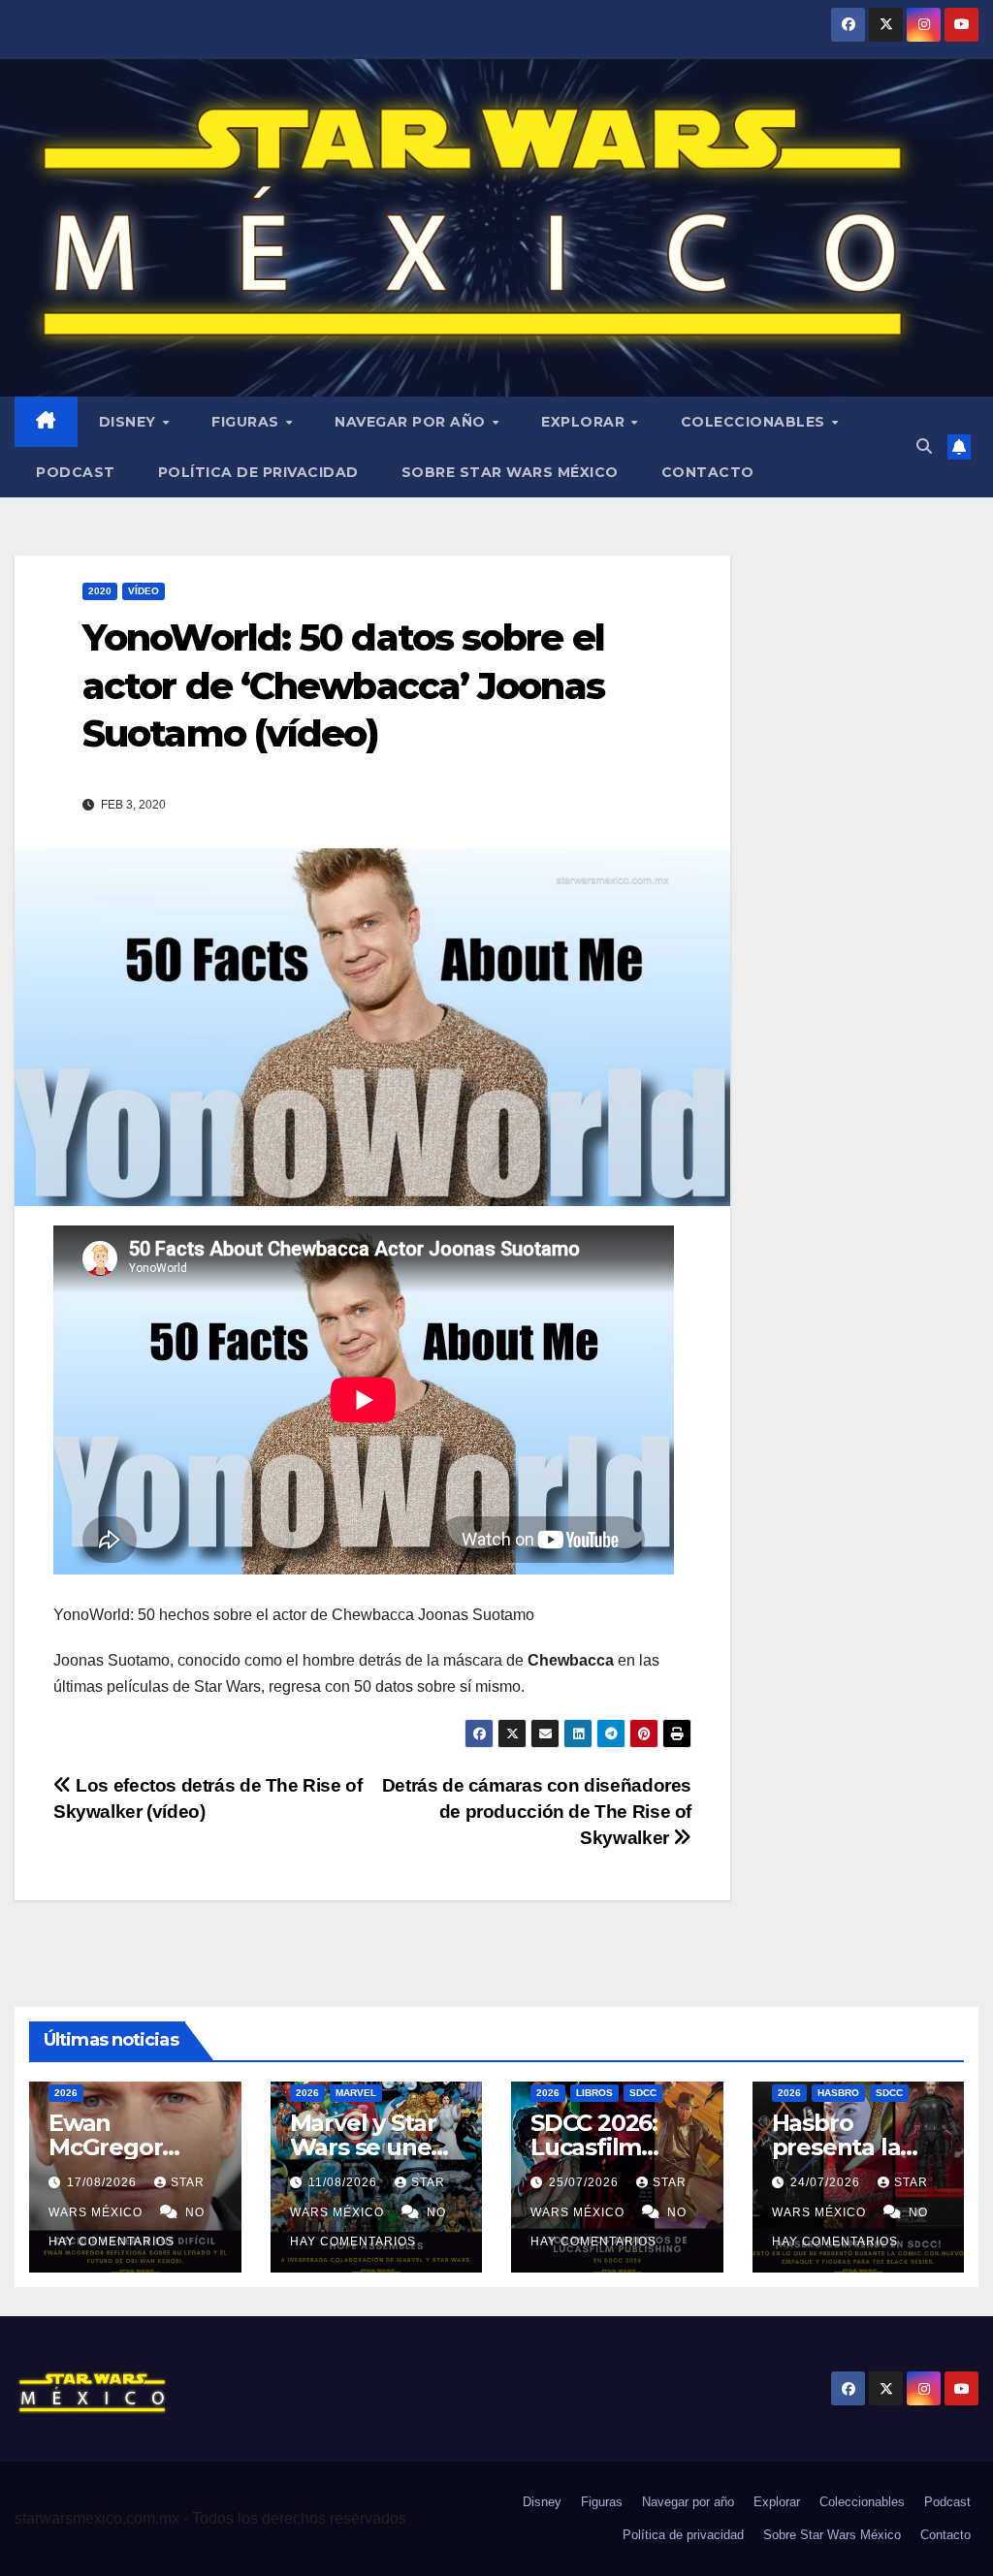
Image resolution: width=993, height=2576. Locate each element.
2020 (100, 591)
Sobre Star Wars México (510, 472)
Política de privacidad (258, 472)
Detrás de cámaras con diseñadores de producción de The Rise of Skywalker (537, 1812)
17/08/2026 (104, 2182)
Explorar (585, 422)
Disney (130, 422)
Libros (594, 2093)
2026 (66, 2093)
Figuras (247, 422)
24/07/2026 (827, 2182)
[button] (924, 446)
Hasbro (838, 2093)
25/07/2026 (586, 2182)
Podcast (76, 472)
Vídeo (144, 591)
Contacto (708, 472)
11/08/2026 (345, 2182)
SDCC (643, 2093)
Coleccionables (755, 422)
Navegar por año (412, 422)
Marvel (356, 2093)
